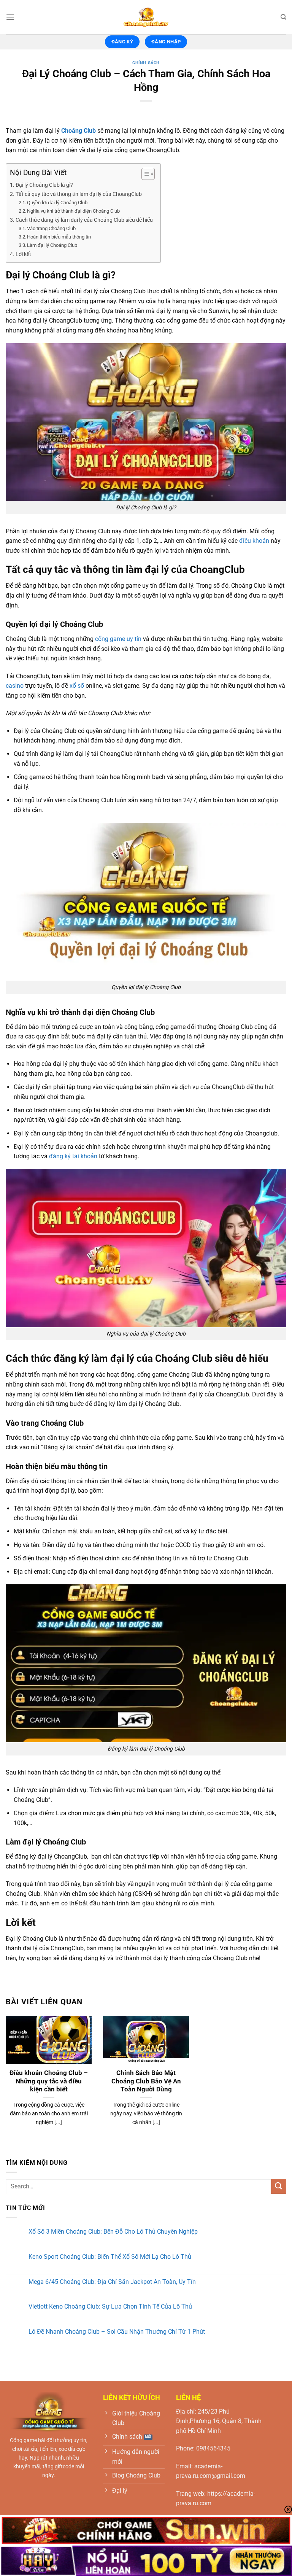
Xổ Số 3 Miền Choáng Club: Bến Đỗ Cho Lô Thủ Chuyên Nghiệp (113, 2232)
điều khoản (254, 541)
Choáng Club (79, 131)
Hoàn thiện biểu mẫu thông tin (59, 237)
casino (15, 686)
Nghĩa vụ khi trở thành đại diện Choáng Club (73, 211)
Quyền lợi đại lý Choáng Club (57, 203)
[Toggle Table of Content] (144, 174)
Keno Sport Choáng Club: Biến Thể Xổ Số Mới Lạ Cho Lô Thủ (110, 2257)
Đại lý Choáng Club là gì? (44, 185)
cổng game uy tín (118, 639)
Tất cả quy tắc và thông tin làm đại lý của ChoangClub (79, 194)
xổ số (77, 686)
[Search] (283, 17)
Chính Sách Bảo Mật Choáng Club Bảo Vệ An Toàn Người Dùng (146, 2081)
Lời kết (23, 254)
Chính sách (146, 63)
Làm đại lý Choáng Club (52, 245)
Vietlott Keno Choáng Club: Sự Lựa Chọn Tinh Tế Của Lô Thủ (110, 2306)
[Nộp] (279, 2186)
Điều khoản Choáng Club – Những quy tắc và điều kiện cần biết (49, 2081)
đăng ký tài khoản (73, 1156)
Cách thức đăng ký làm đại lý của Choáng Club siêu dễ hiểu (84, 220)
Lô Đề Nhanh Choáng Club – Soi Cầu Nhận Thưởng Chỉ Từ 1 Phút (117, 2332)
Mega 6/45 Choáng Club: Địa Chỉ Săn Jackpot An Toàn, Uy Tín (112, 2282)
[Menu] (10, 17)
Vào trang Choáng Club (51, 228)
